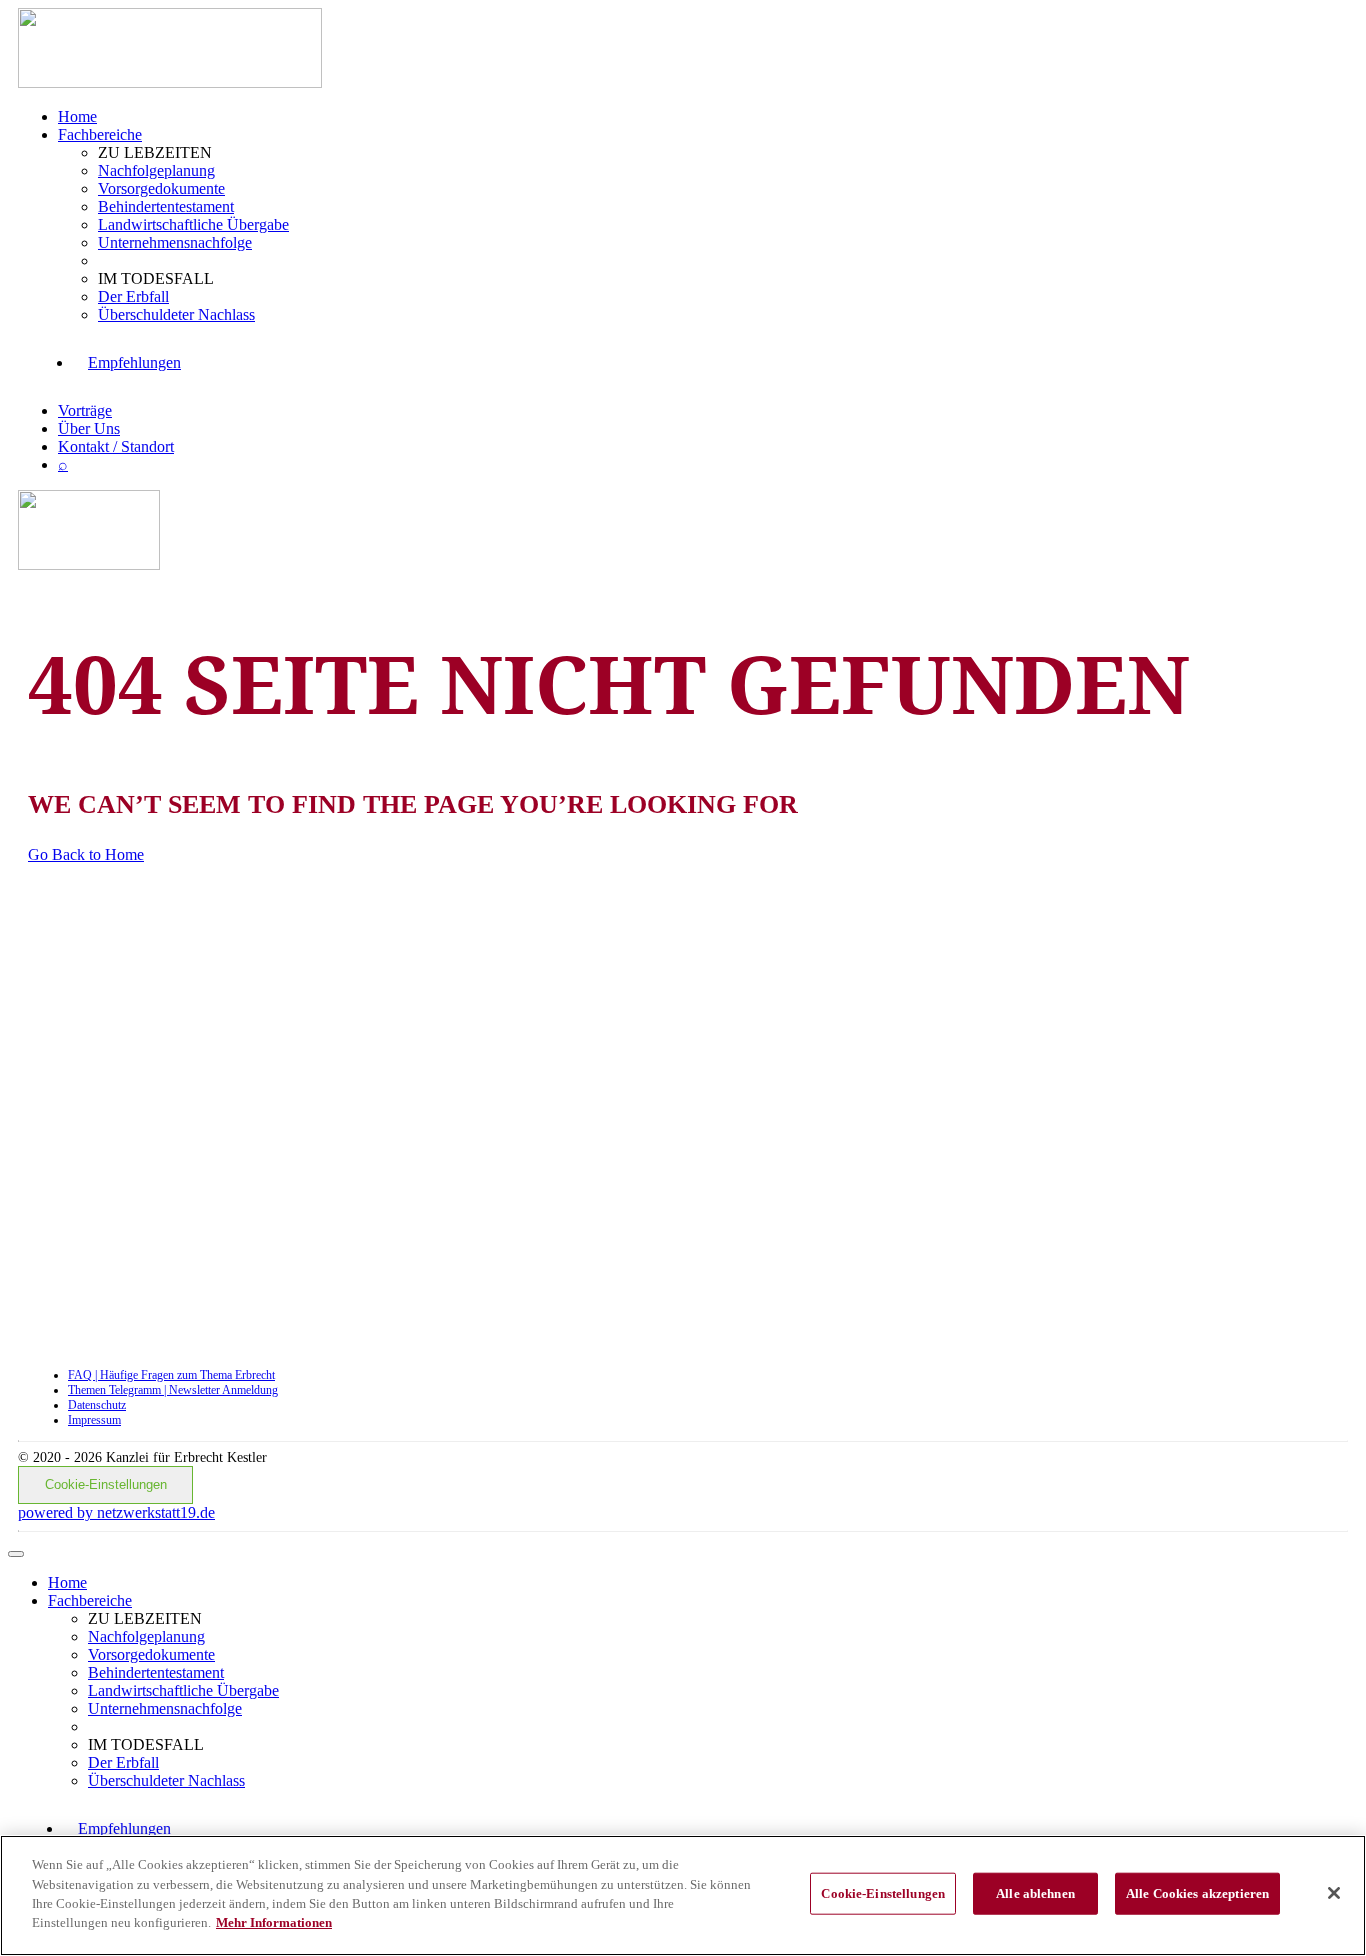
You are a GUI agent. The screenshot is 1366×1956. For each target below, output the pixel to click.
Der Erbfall (133, 296)
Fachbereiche (100, 134)
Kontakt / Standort (116, 446)
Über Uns (89, 428)
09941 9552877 (345, 1184)
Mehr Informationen (274, 1922)
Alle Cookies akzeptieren (1197, 1893)
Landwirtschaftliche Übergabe (193, 224)
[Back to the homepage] (170, 82)
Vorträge (85, 410)
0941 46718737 (369, 1274)
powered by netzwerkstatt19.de (116, 1512)
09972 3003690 (371, 985)
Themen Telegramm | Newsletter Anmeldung (173, 1390)
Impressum (94, 1420)
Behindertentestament (166, 206)
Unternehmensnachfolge (175, 242)
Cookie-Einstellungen (106, 1484)
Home (77, 116)
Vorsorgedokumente (161, 188)
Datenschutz (97, 1405)
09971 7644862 (332, 1089)
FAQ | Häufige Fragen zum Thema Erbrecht (171, 1375)
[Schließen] (1334, 1893)
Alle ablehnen (1035, 1893)
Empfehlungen (134, 362)
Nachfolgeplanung (156, 170)
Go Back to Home (86, 854)
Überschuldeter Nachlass (176, 314)
